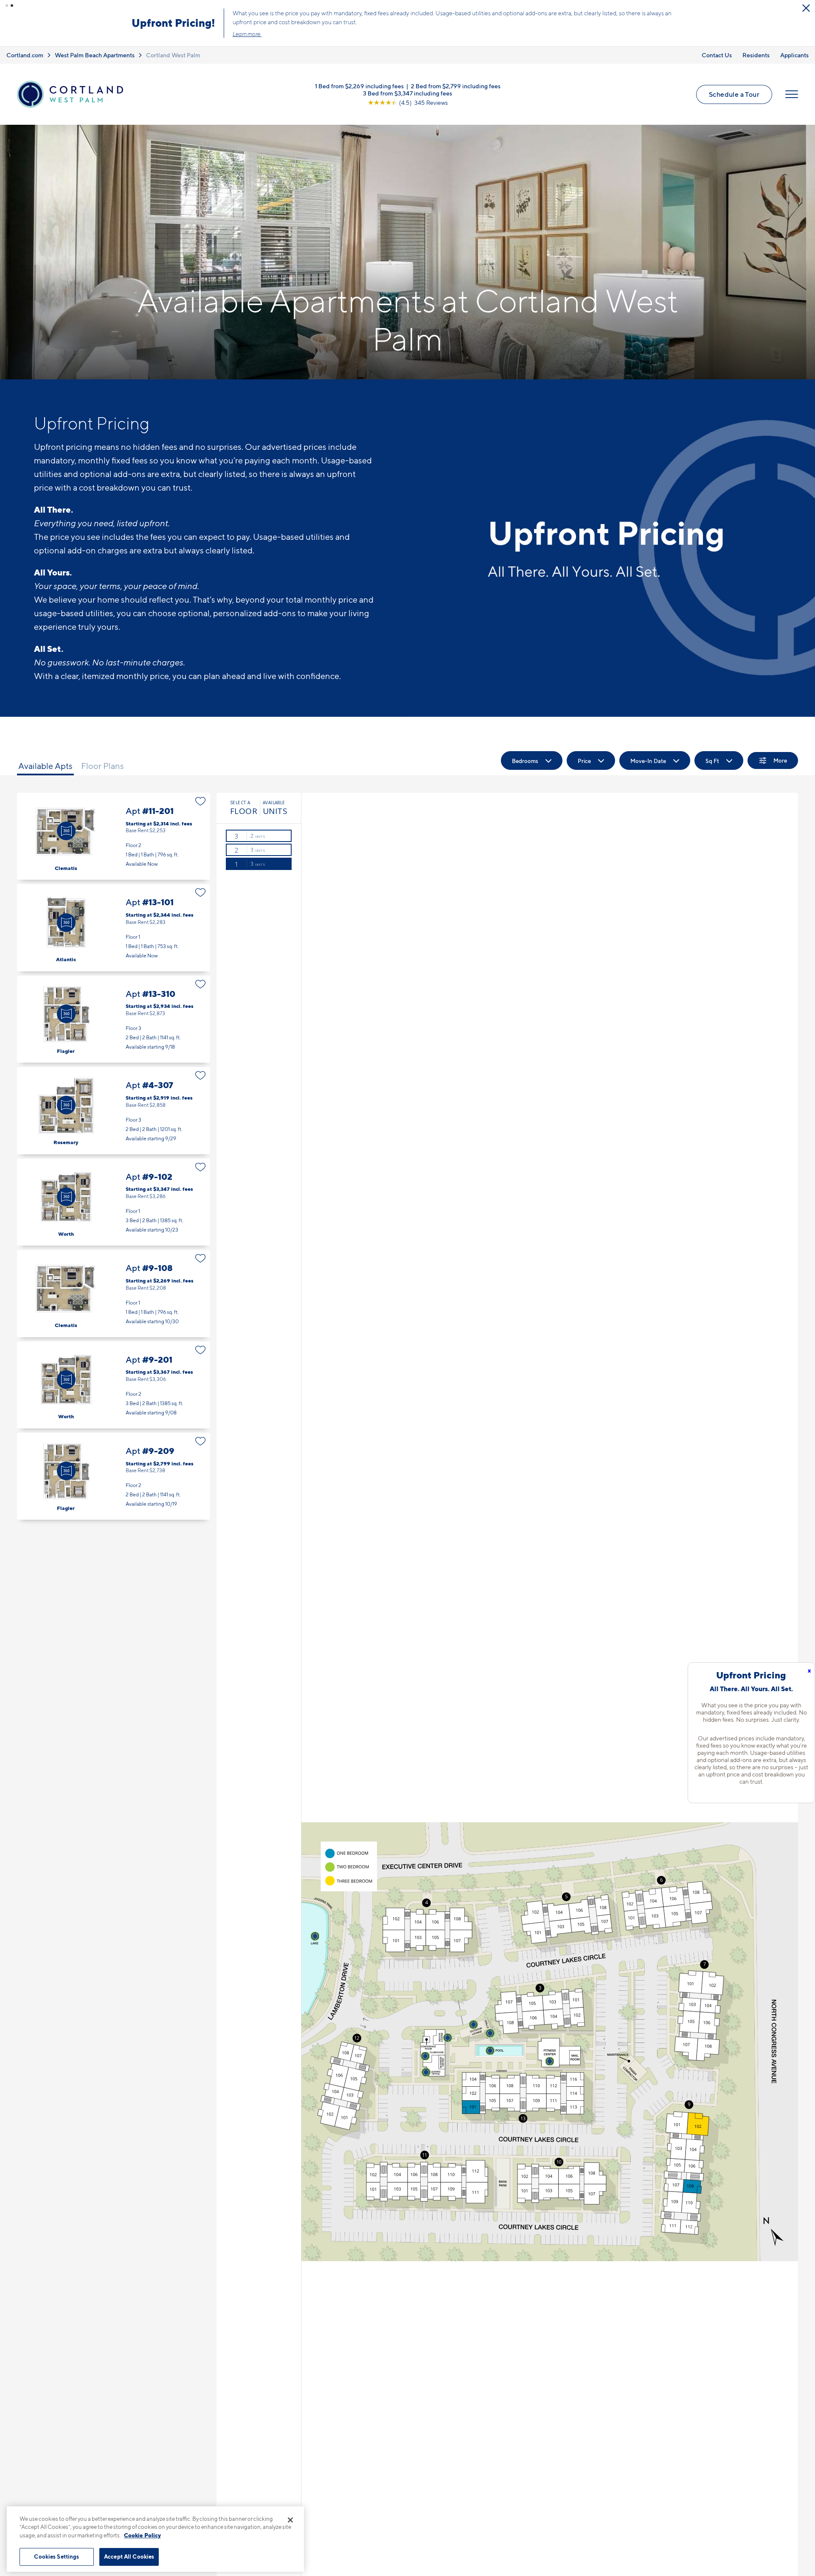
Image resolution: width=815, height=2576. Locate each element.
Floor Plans (103, 766)
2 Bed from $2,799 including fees (456, 86)
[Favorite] (201, 801)
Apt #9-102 (114, 1202)
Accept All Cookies (129, 2556)
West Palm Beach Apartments (95, 55)
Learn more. (247, 34)
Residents (756, 55)
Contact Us (717, 55)
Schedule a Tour (734, 94)
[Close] (290, 2520)
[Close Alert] (806, 8)
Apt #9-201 (114, 1385)
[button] (7, 6)
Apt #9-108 (114, 1293)
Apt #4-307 (114, 1110)
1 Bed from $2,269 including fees (359, 86)
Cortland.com (25, 55)
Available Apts (45, 766)
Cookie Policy (142, 2535)
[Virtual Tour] (66, 831)
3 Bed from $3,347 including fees (407, 93)
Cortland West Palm (173, 55)
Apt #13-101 (114, 927)
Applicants (794, 55)
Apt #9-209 (114, 1476)
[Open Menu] (792, 94)
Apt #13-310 (114, 1019)
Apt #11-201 (114, 836)
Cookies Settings (56, 2556)
